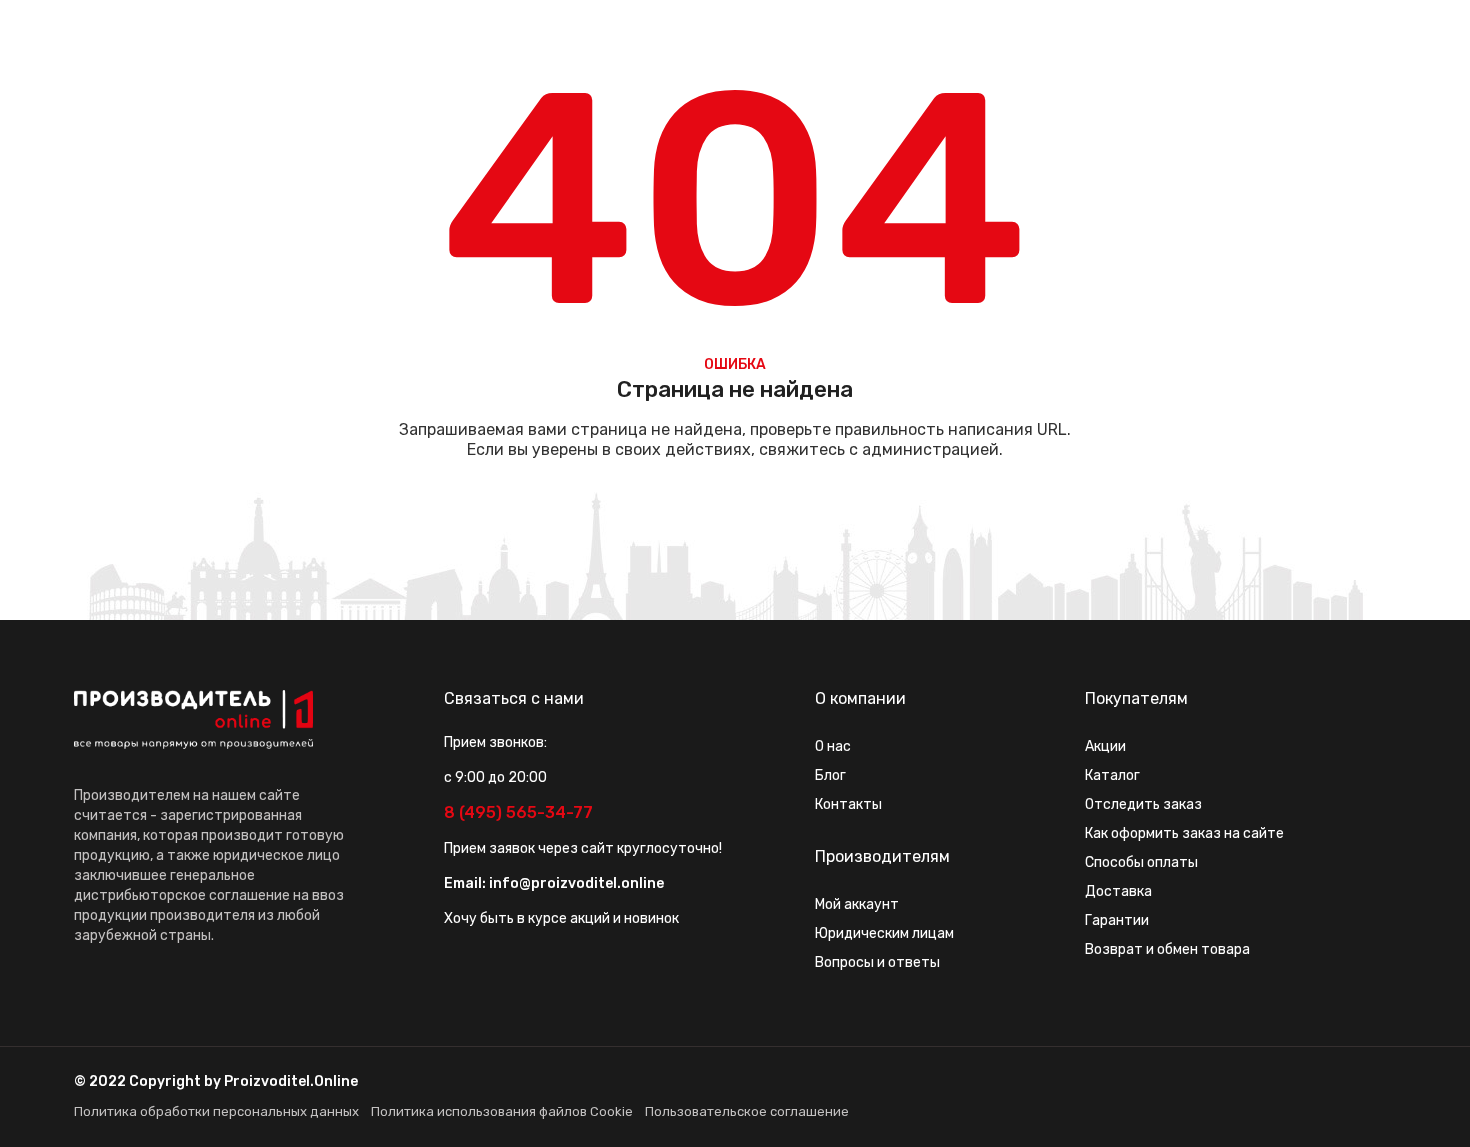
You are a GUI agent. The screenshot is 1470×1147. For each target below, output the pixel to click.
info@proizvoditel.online (576, 883)
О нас (833, 746)
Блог (830, 775)
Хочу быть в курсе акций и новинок (561, 918)
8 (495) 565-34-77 (518, 812)
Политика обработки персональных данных (216, 1111)
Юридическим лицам (884, 933)
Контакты (848, 804)
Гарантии (1117, 920)
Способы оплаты (1141, 862)
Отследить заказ (1143, 804)
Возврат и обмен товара (1167, 949)
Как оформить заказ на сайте (1184, 833)
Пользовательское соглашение (747, 1111)
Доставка (1118, 891)
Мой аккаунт (857, 904)
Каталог (1112, 775)
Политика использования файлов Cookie (502, 1111)
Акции (1105, 746)
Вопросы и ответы (877, 962)
